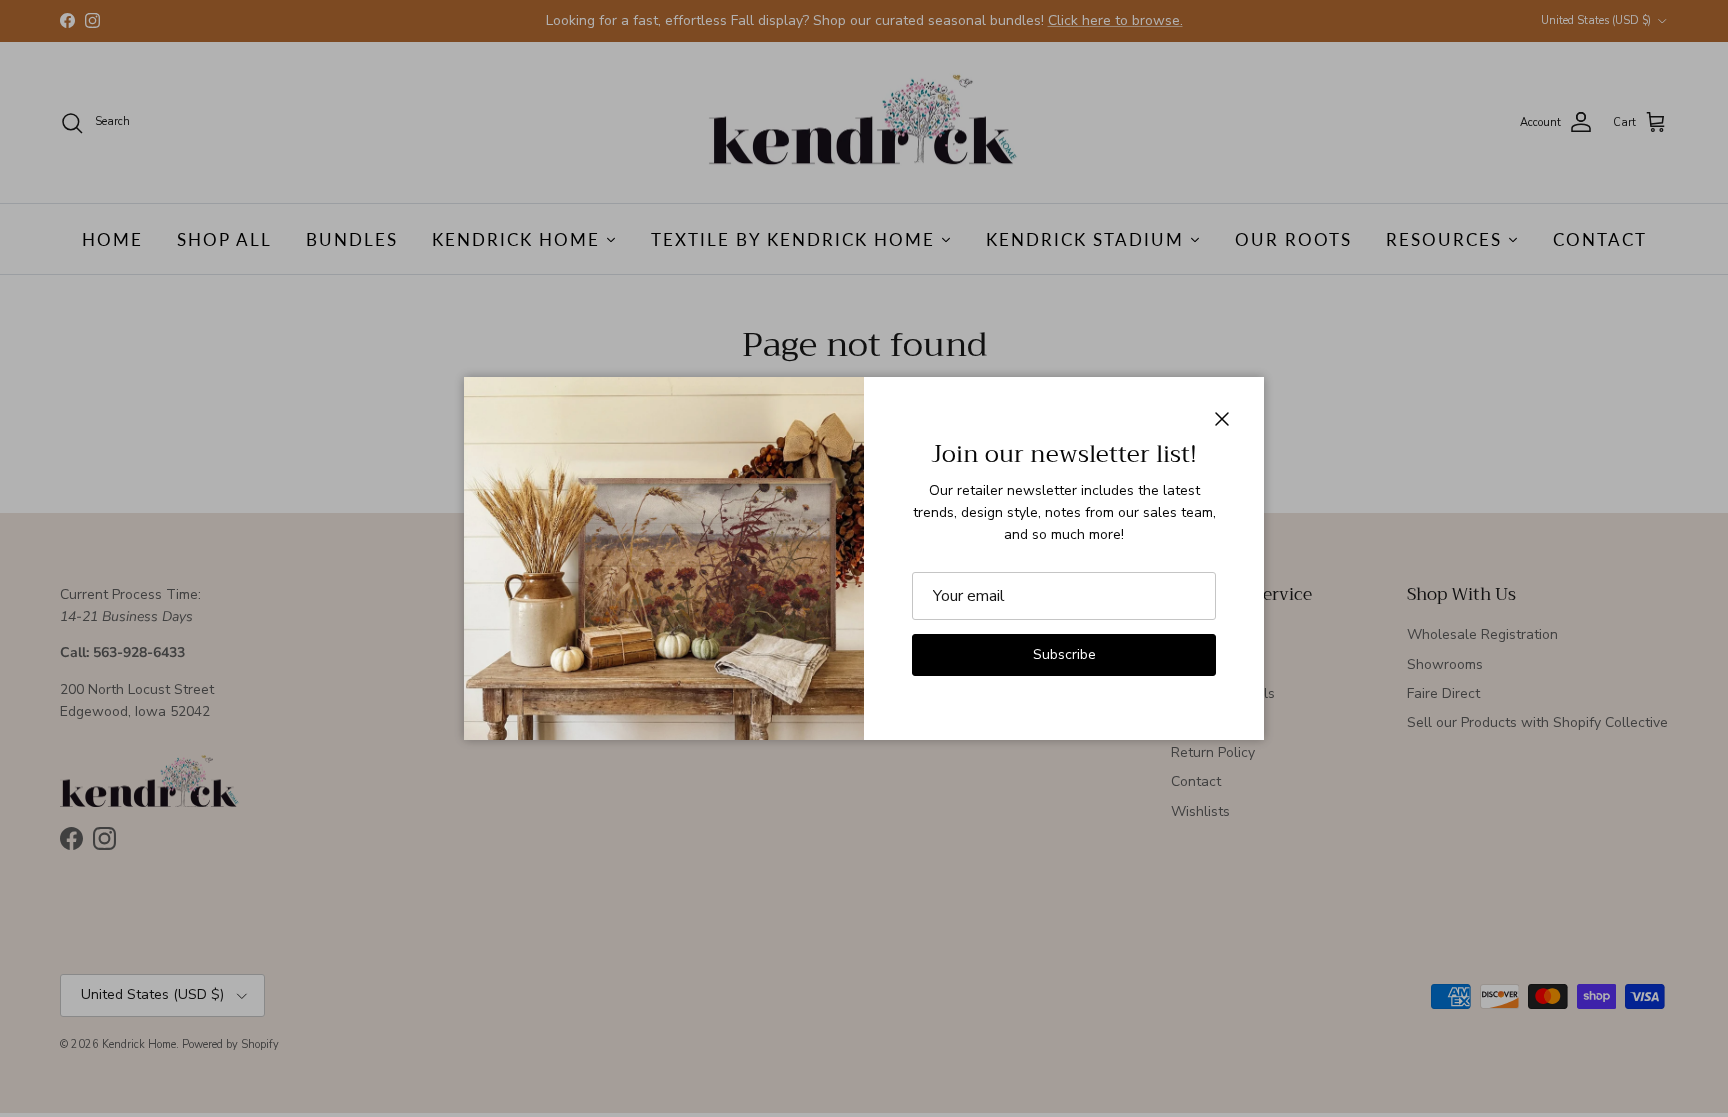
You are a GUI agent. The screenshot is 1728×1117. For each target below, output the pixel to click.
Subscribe (1064, 654)
